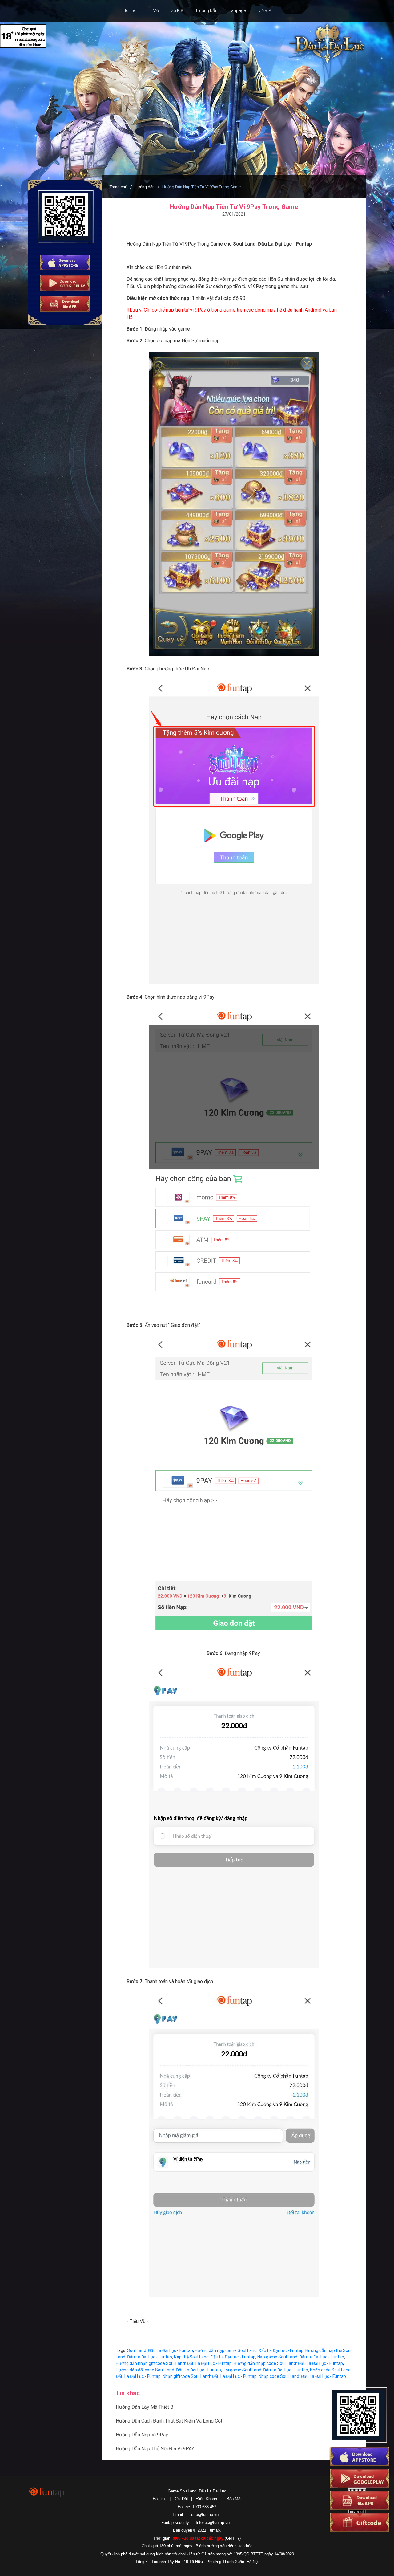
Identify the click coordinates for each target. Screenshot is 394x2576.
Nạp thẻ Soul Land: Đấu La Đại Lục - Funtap (215, 2357)
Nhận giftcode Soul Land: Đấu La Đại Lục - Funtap (210, 2376)
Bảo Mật (234, 2499)
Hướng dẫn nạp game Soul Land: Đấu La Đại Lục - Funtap (249, 2350)
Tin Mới (153, 10)
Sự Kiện (178, 10)
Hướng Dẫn (207, 10)
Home (129, 10)
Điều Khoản (207, 2499)
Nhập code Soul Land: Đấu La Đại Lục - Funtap (302, 2376)
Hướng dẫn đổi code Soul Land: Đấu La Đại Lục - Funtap (168, 2370)
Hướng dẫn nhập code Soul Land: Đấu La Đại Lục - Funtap (288, 2363)
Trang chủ (118, 187)
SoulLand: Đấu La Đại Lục (325, 44)
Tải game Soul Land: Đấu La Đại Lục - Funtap (265, 2370)
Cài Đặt (181, 2499)
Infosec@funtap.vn (213, 2523)
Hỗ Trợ (159, 2499)
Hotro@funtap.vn (203, 2515)
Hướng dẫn (145, 187)
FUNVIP (264, 10)
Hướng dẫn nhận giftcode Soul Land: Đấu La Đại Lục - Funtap (174, 2363)
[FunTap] (47, 2492)
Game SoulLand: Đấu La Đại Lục (197, 2491)
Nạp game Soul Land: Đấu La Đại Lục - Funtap (301, 2357)
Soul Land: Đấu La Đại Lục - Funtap (160, 2350)
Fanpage (237, 10)
